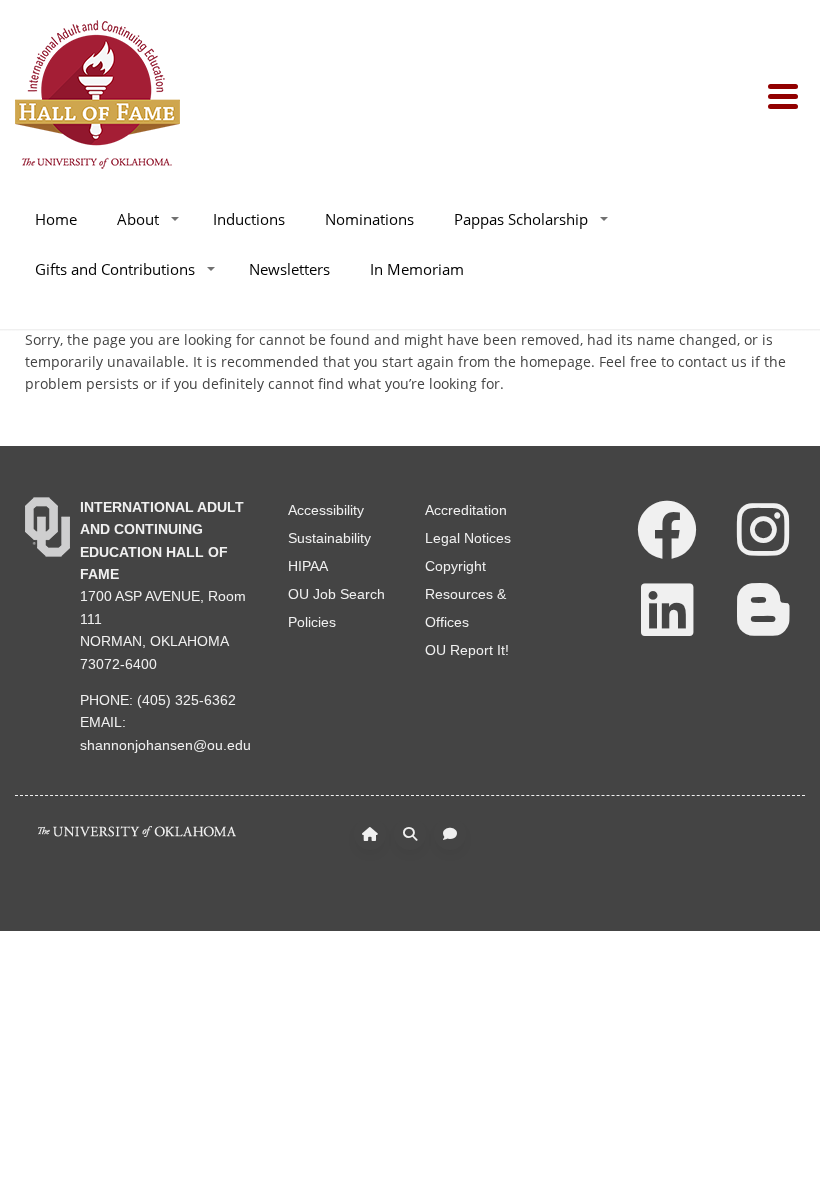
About (138, 219)
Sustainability (329, 538)
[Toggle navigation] (786, 95)
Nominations (369, 219)
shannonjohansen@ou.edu (165, 745)
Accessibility (326, 510)
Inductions (249, 219)
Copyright (455, 566)
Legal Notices (468, 538)
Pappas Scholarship (521, 219)
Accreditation (466, 510)
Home (56, 219)
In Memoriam (417, 269)
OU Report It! (467, 650)
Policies (312, 622)
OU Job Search (336, 594)
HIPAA (308, 566)
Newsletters (289, 269)
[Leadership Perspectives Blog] (763, 608)
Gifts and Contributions (115, 269)
